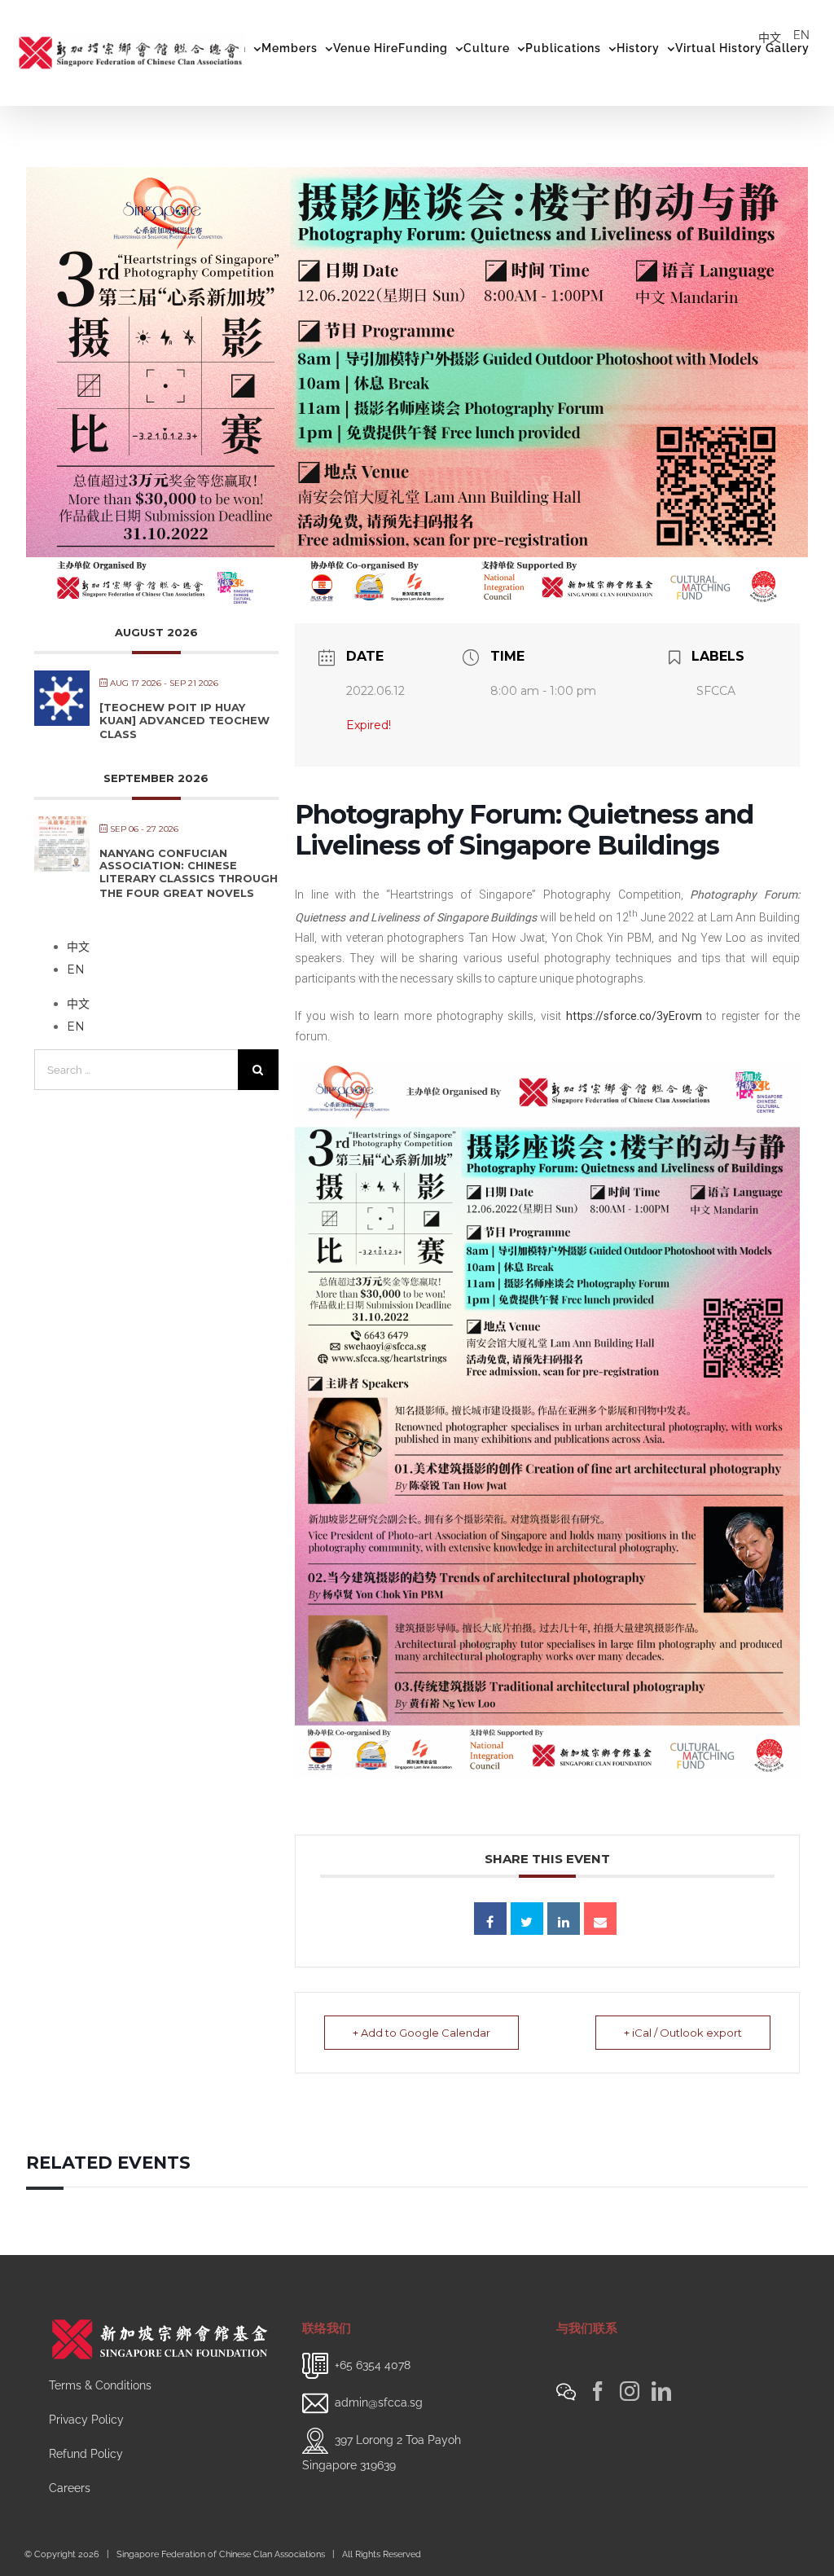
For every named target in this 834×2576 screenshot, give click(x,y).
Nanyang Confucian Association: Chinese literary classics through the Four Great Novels (189, 873)
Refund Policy (86, 2454)
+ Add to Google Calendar (421, 2033)
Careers (70, 2488)
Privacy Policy (86, 2420)
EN (801, 35)
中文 (770, 37)
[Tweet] (527, 1919)
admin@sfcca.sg (379, 2402)
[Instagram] (630, 2391)
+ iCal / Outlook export (683, 2033)
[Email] (600, 1919)
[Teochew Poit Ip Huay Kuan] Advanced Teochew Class (184, 721)
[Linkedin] (564, 1919)
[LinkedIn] (661, 2391)
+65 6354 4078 (373, 2365)
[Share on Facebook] (490, 1919)
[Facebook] (598, 2391)
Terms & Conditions (100, 2385)
